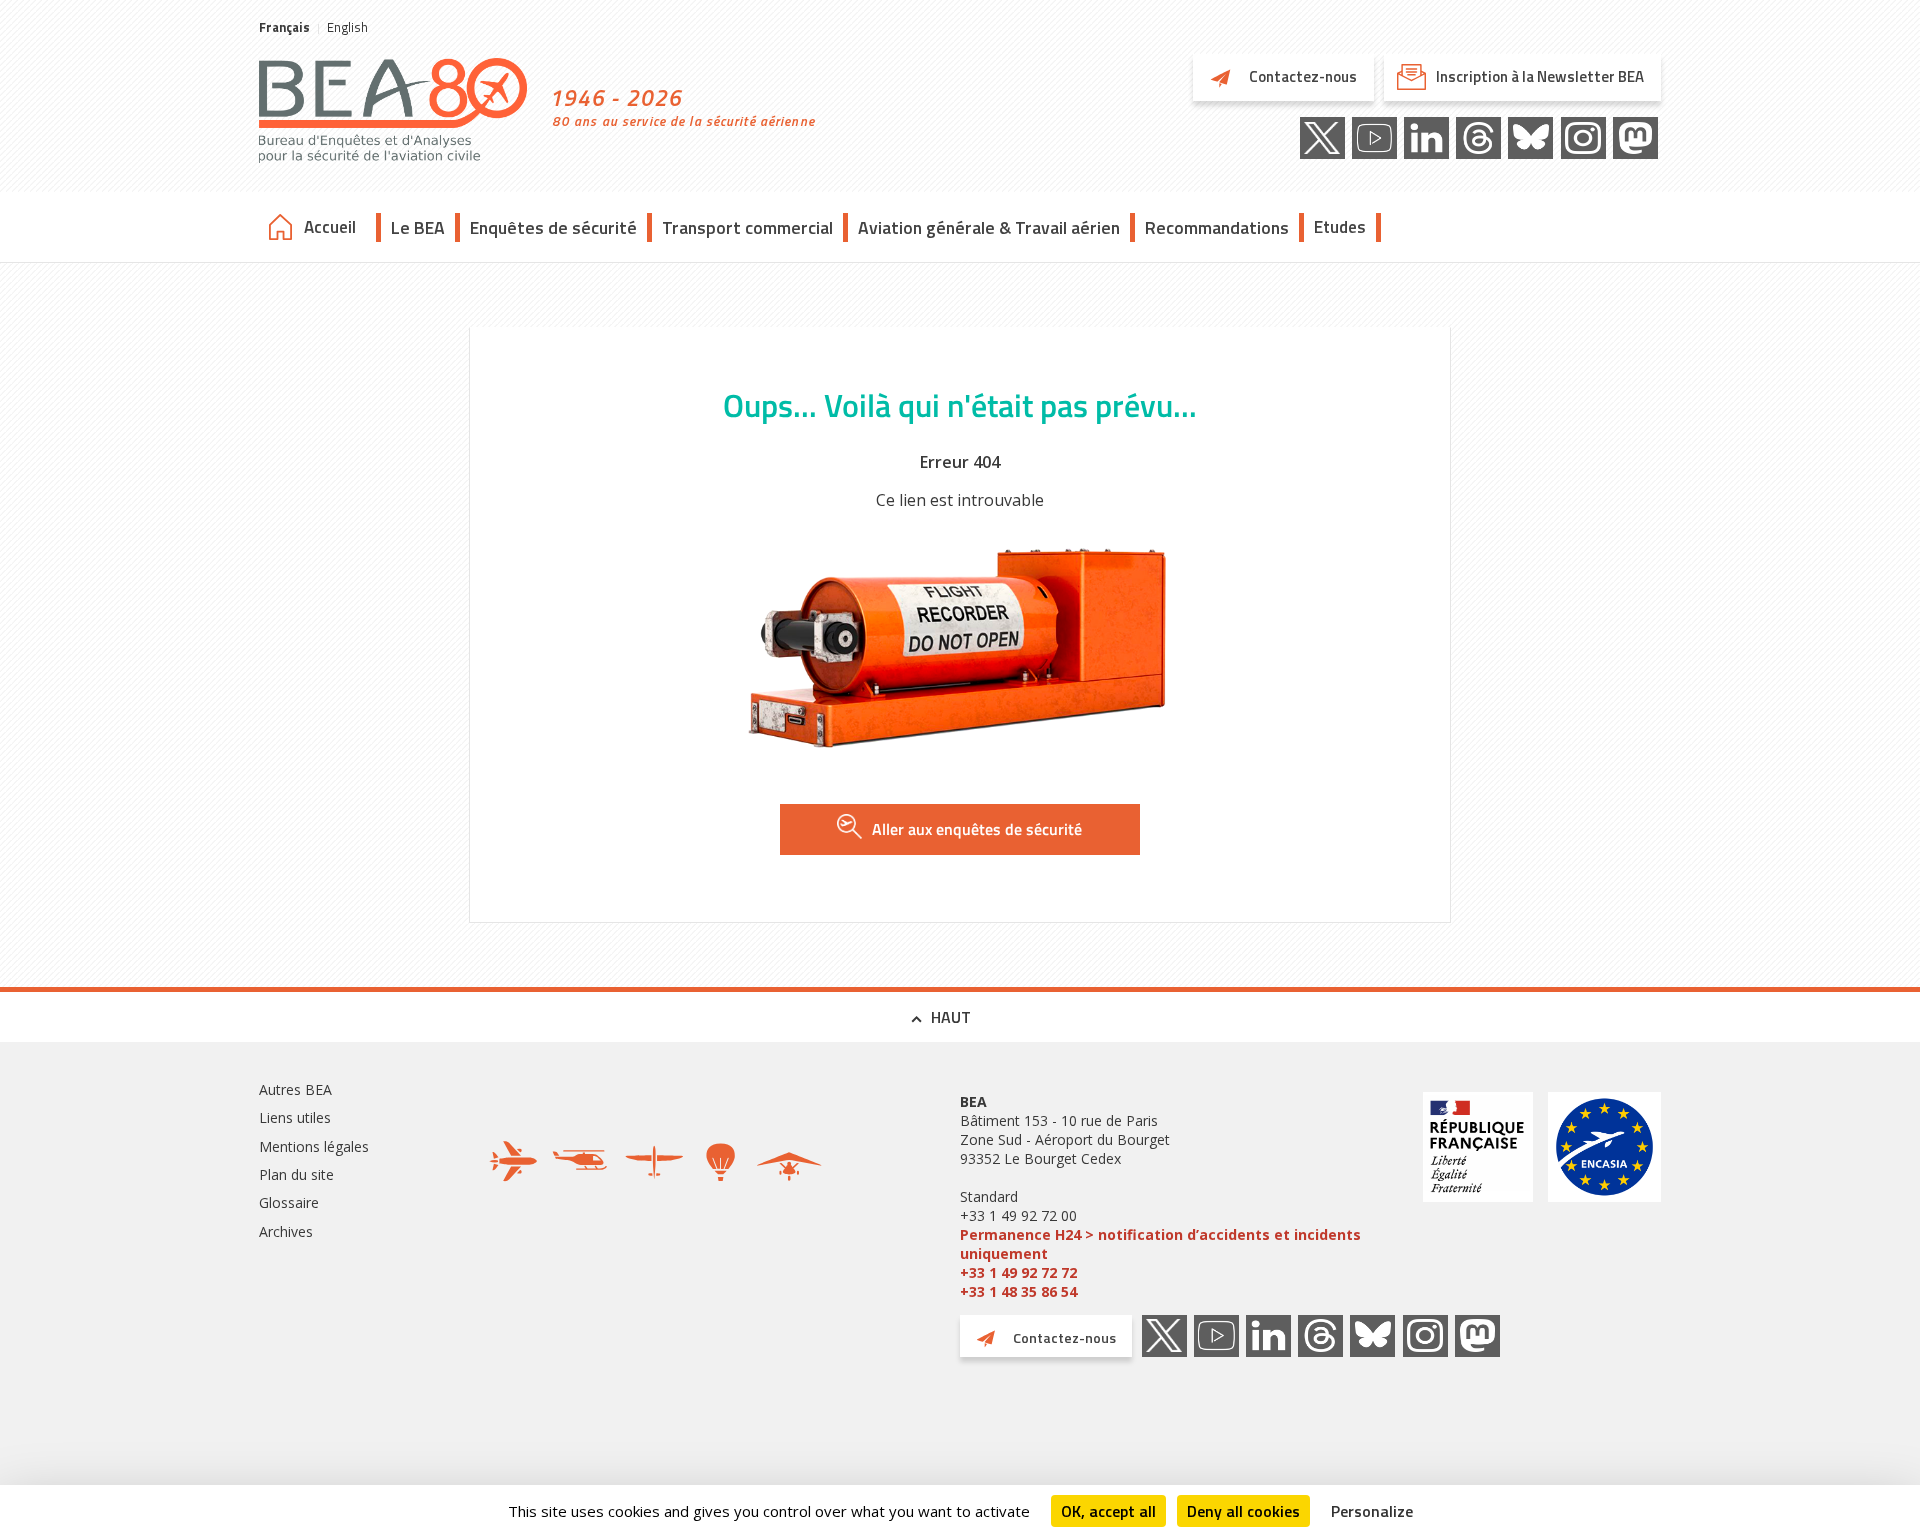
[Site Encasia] (1604, 1196)
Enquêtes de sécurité (553, 227)
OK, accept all (1108, 1511)
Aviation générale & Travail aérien (989, 227)
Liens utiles (295, 1117)
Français (284, 27)
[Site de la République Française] (1478, 1196)
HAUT (951, 1017)
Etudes (1340, 227)
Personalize (1372, 1511)
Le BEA (418, 227)
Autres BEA (295, 1089)
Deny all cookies (1243, 1511)
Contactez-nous (1301, 76)
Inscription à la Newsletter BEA (1540, 76)
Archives (286, 1231)
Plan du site (296, 1174)
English (347, 27)
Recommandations (1217, 227)
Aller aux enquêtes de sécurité (977, 829)
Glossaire (289, 1202)
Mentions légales (314, 1146)
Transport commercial (747, 227)
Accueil (330, 227)
